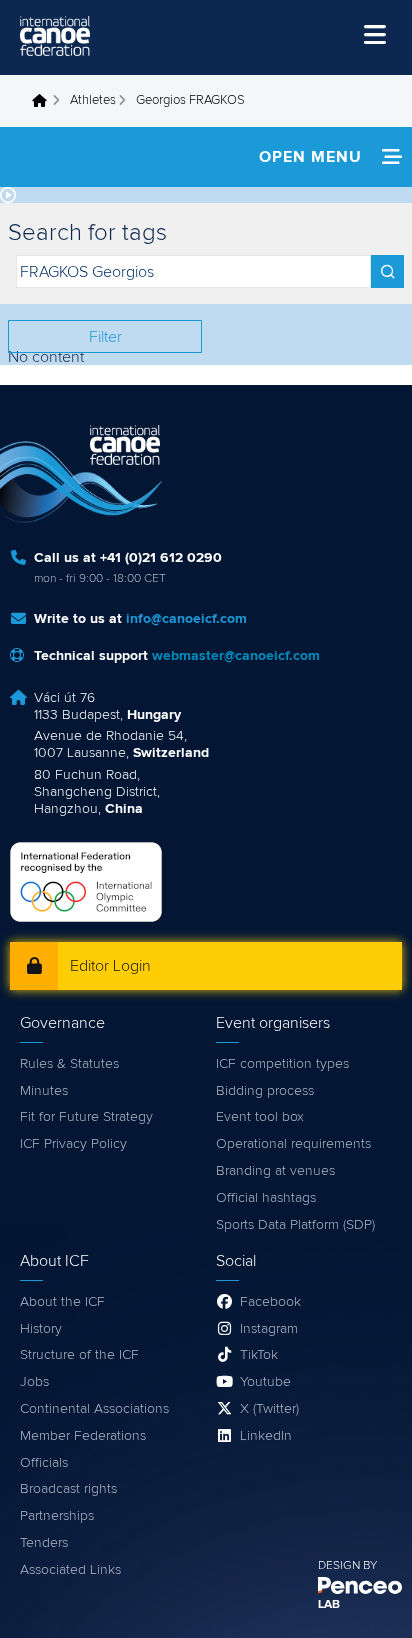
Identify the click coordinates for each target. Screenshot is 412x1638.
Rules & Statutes (69, 1064)
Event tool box (260, 1117)
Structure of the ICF (79, 1355)
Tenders (44, 1543)
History (41, 1329)
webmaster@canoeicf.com (236, 656)
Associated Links (70, 1570)
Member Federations (83, 1436)
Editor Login (110, 966)
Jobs (34, 1382)
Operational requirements (293, 1144)
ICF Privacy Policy (73, 1144)
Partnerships (57, 1516)
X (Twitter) (269, 1409)
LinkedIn (266, 1436)
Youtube (265, 1382)
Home (45, 101)
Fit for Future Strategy (86, 1117)
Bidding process (265, 1091)
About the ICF (62, 1302)
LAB (329, 1605)
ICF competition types (282, 1064)
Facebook (270, 1302)
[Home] (55, 36)
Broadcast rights (68, 1489)
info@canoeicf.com (186, 619)
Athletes (93, 100)
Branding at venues (275, 1171)
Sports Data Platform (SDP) (295, 1225)
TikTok (259, 1355)
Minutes (44, 1091)
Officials (44, 1463)
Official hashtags (266, 1198)
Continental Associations (94, 1409)
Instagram (269, 1329)
